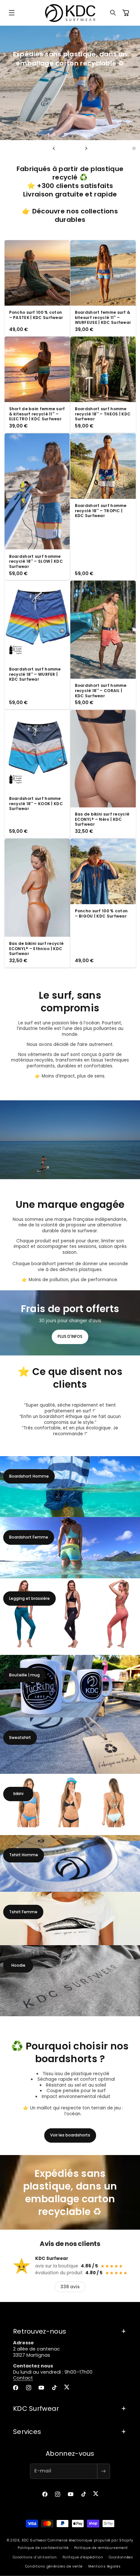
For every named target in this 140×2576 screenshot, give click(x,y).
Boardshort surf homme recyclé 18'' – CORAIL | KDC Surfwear (101, 691)
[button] (12, 13)
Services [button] (27, 2432)
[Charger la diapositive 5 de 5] (78, 148)
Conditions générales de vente (54, 2566)
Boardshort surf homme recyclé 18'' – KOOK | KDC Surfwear (36, 804)
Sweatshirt (20, 1737)
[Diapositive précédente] (54, 148)
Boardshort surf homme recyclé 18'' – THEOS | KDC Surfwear (103, 414)
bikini (18, 1794)
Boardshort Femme (29, 1537)
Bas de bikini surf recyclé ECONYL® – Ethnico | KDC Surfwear (36, 949)
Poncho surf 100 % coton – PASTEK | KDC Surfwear (36, 315)
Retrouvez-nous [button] (40, 2331)
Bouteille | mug (24, 1675)
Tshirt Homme (24, 1855)
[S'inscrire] (104, 2471)
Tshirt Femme (23, 1912)
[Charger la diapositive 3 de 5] (70, 148)
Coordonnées (121, 2557)
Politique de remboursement (101, 2548)
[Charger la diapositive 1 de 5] (62, 148)
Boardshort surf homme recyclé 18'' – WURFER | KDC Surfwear (35, 674)
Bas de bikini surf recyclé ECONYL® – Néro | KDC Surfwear (102, 819)
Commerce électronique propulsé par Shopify (90, 2540)
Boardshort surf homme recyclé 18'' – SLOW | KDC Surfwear (36, 561)
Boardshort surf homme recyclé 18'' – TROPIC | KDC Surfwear (101, 511)
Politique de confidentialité (43, 2548)
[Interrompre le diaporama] (134, 148)
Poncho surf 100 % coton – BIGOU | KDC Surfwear (101, 913)
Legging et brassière (29, 1598)
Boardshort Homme (29, 1476)
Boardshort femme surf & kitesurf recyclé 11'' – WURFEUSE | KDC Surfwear (103, 318)
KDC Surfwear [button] (36, 2409)
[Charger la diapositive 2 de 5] (66, 148)
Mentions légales (104, 2566)
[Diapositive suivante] (86, 148)
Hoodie (18, 1965)
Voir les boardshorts (70, 2135)
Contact (23, 2378)
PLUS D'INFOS (70, 1336)
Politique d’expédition (83, 2557)
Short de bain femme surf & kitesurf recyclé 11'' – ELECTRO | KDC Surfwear (37, 414)
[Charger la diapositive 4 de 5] (74, 148)
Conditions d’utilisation (35, 2557)
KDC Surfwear (34, 2540)
